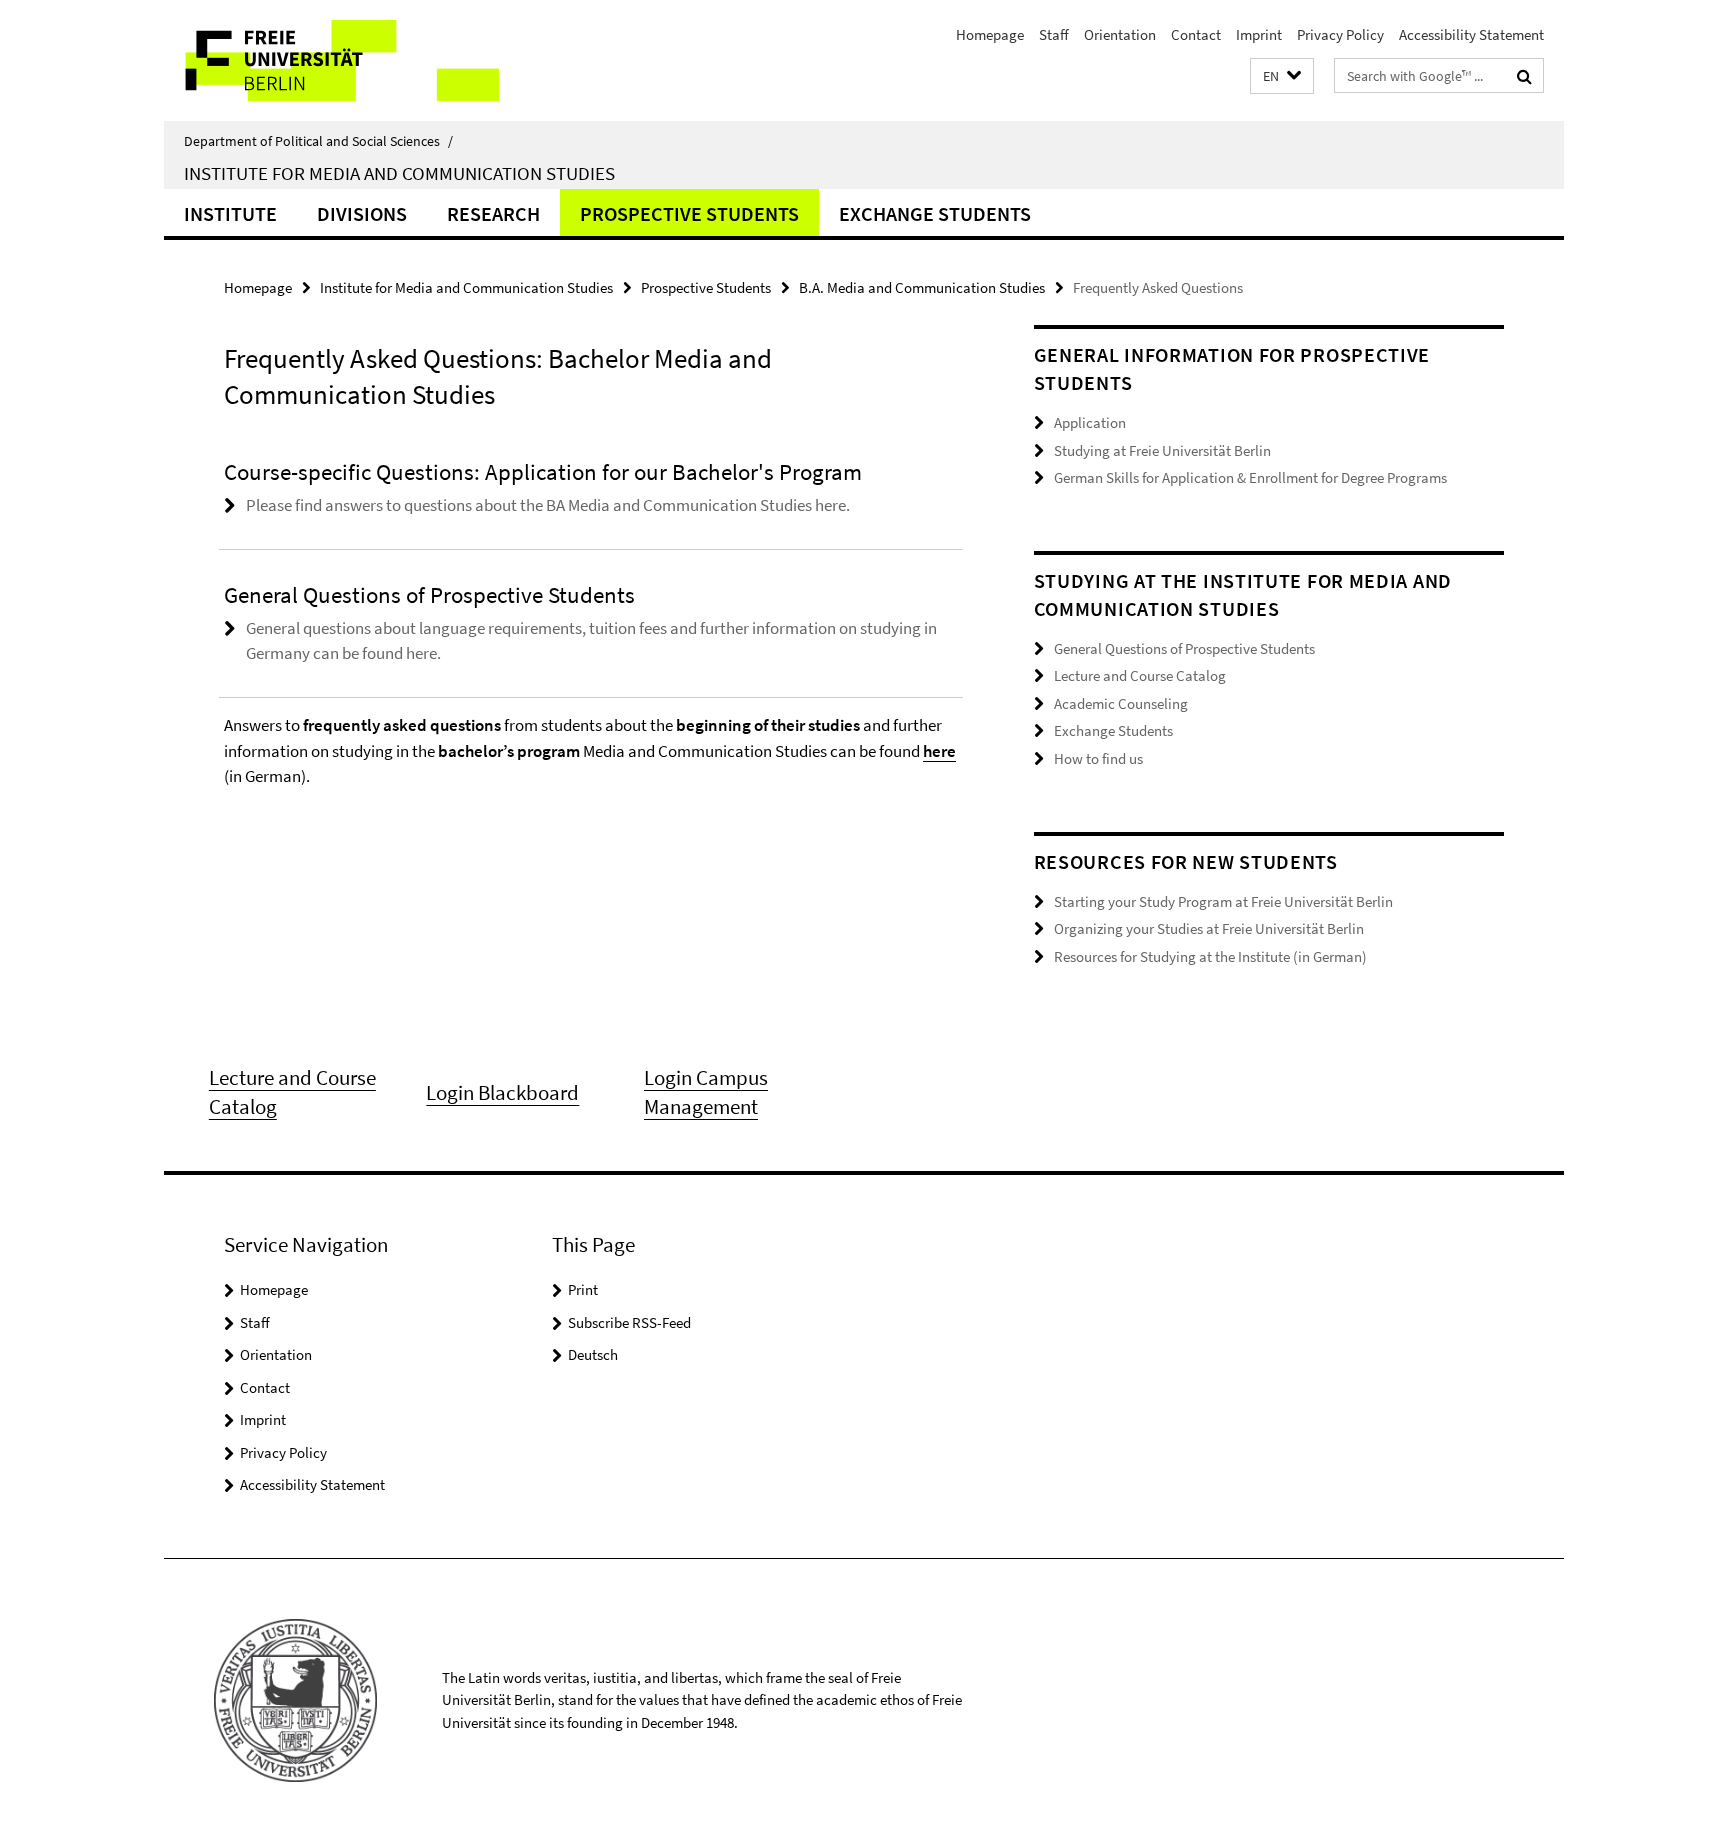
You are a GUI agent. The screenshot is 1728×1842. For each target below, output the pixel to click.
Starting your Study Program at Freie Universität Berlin (1223, 901)
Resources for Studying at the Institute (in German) (1210, 956)
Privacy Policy (1340, 34)
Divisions (362, 213)
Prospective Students (689, 213)
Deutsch (593, 1354)
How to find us (1098, 758)
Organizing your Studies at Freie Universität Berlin (1209, 928)
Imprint (1259, 34)
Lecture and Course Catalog (1140, 675)
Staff (1054, 34)
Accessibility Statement (1471, 34)
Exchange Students (935, 213)
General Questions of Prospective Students (1184, 648)
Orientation (1120, 34)
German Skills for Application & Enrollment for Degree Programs (1250, 477)
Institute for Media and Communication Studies (399, 173)
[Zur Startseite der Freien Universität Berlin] (331, 60)
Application (1090, 422)
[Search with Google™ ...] (1524, 76)
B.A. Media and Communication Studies (922, 287)
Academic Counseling (1121, 703)
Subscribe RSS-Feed (629, 1322)
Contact (1196, 34)
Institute (230, 213)
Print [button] (583, 1289)
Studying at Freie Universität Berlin (1162, 450)
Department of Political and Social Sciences (318, 141)
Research (493, 213)
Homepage (990, 34)
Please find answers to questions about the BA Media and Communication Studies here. (548, 505)
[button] (1282, 76)
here (939, 751)
